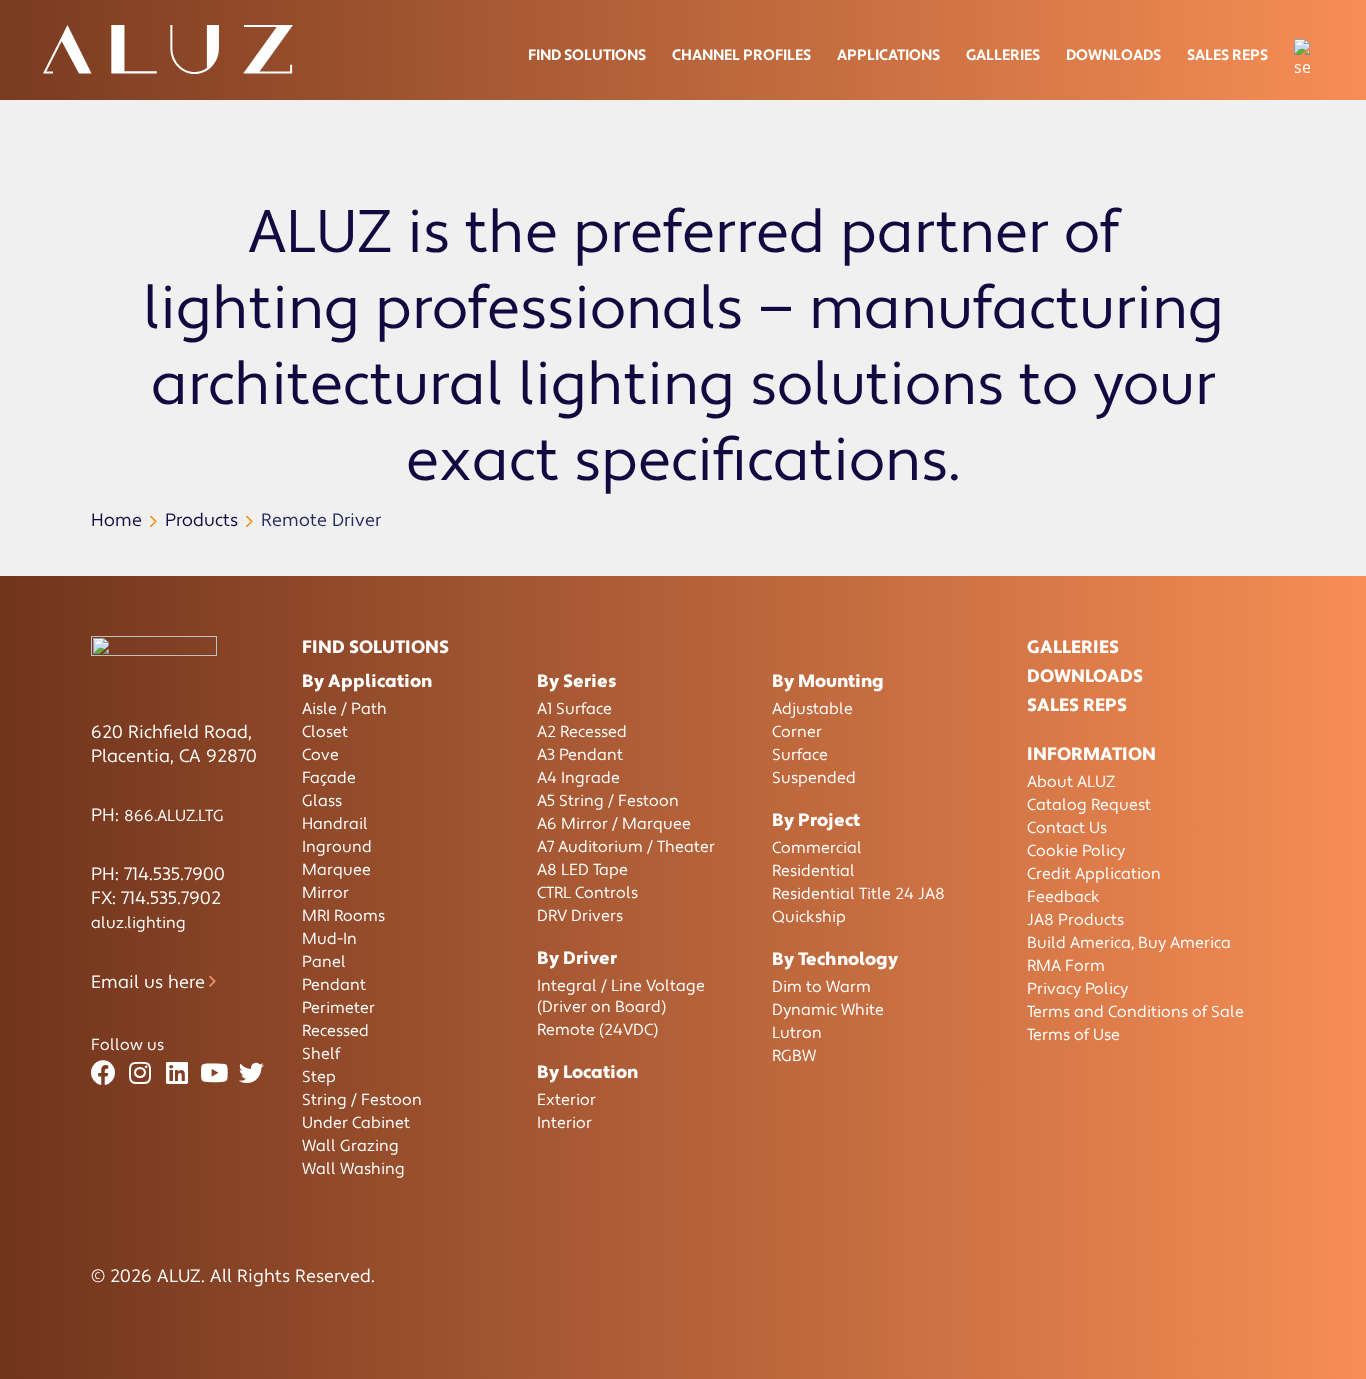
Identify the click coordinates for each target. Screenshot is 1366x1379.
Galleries (1003, 55)
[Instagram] (140, 1073)
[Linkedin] (177, 1073)
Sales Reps (1227, 55)
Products (201, 520)
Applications (888, 55)
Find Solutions (587, 55)
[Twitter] (251, 1073)
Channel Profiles (741, 55)
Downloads (1113, 55)
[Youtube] (214, 1073)
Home (116, 520)
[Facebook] (103, 1073)
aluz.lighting (138, 923)
